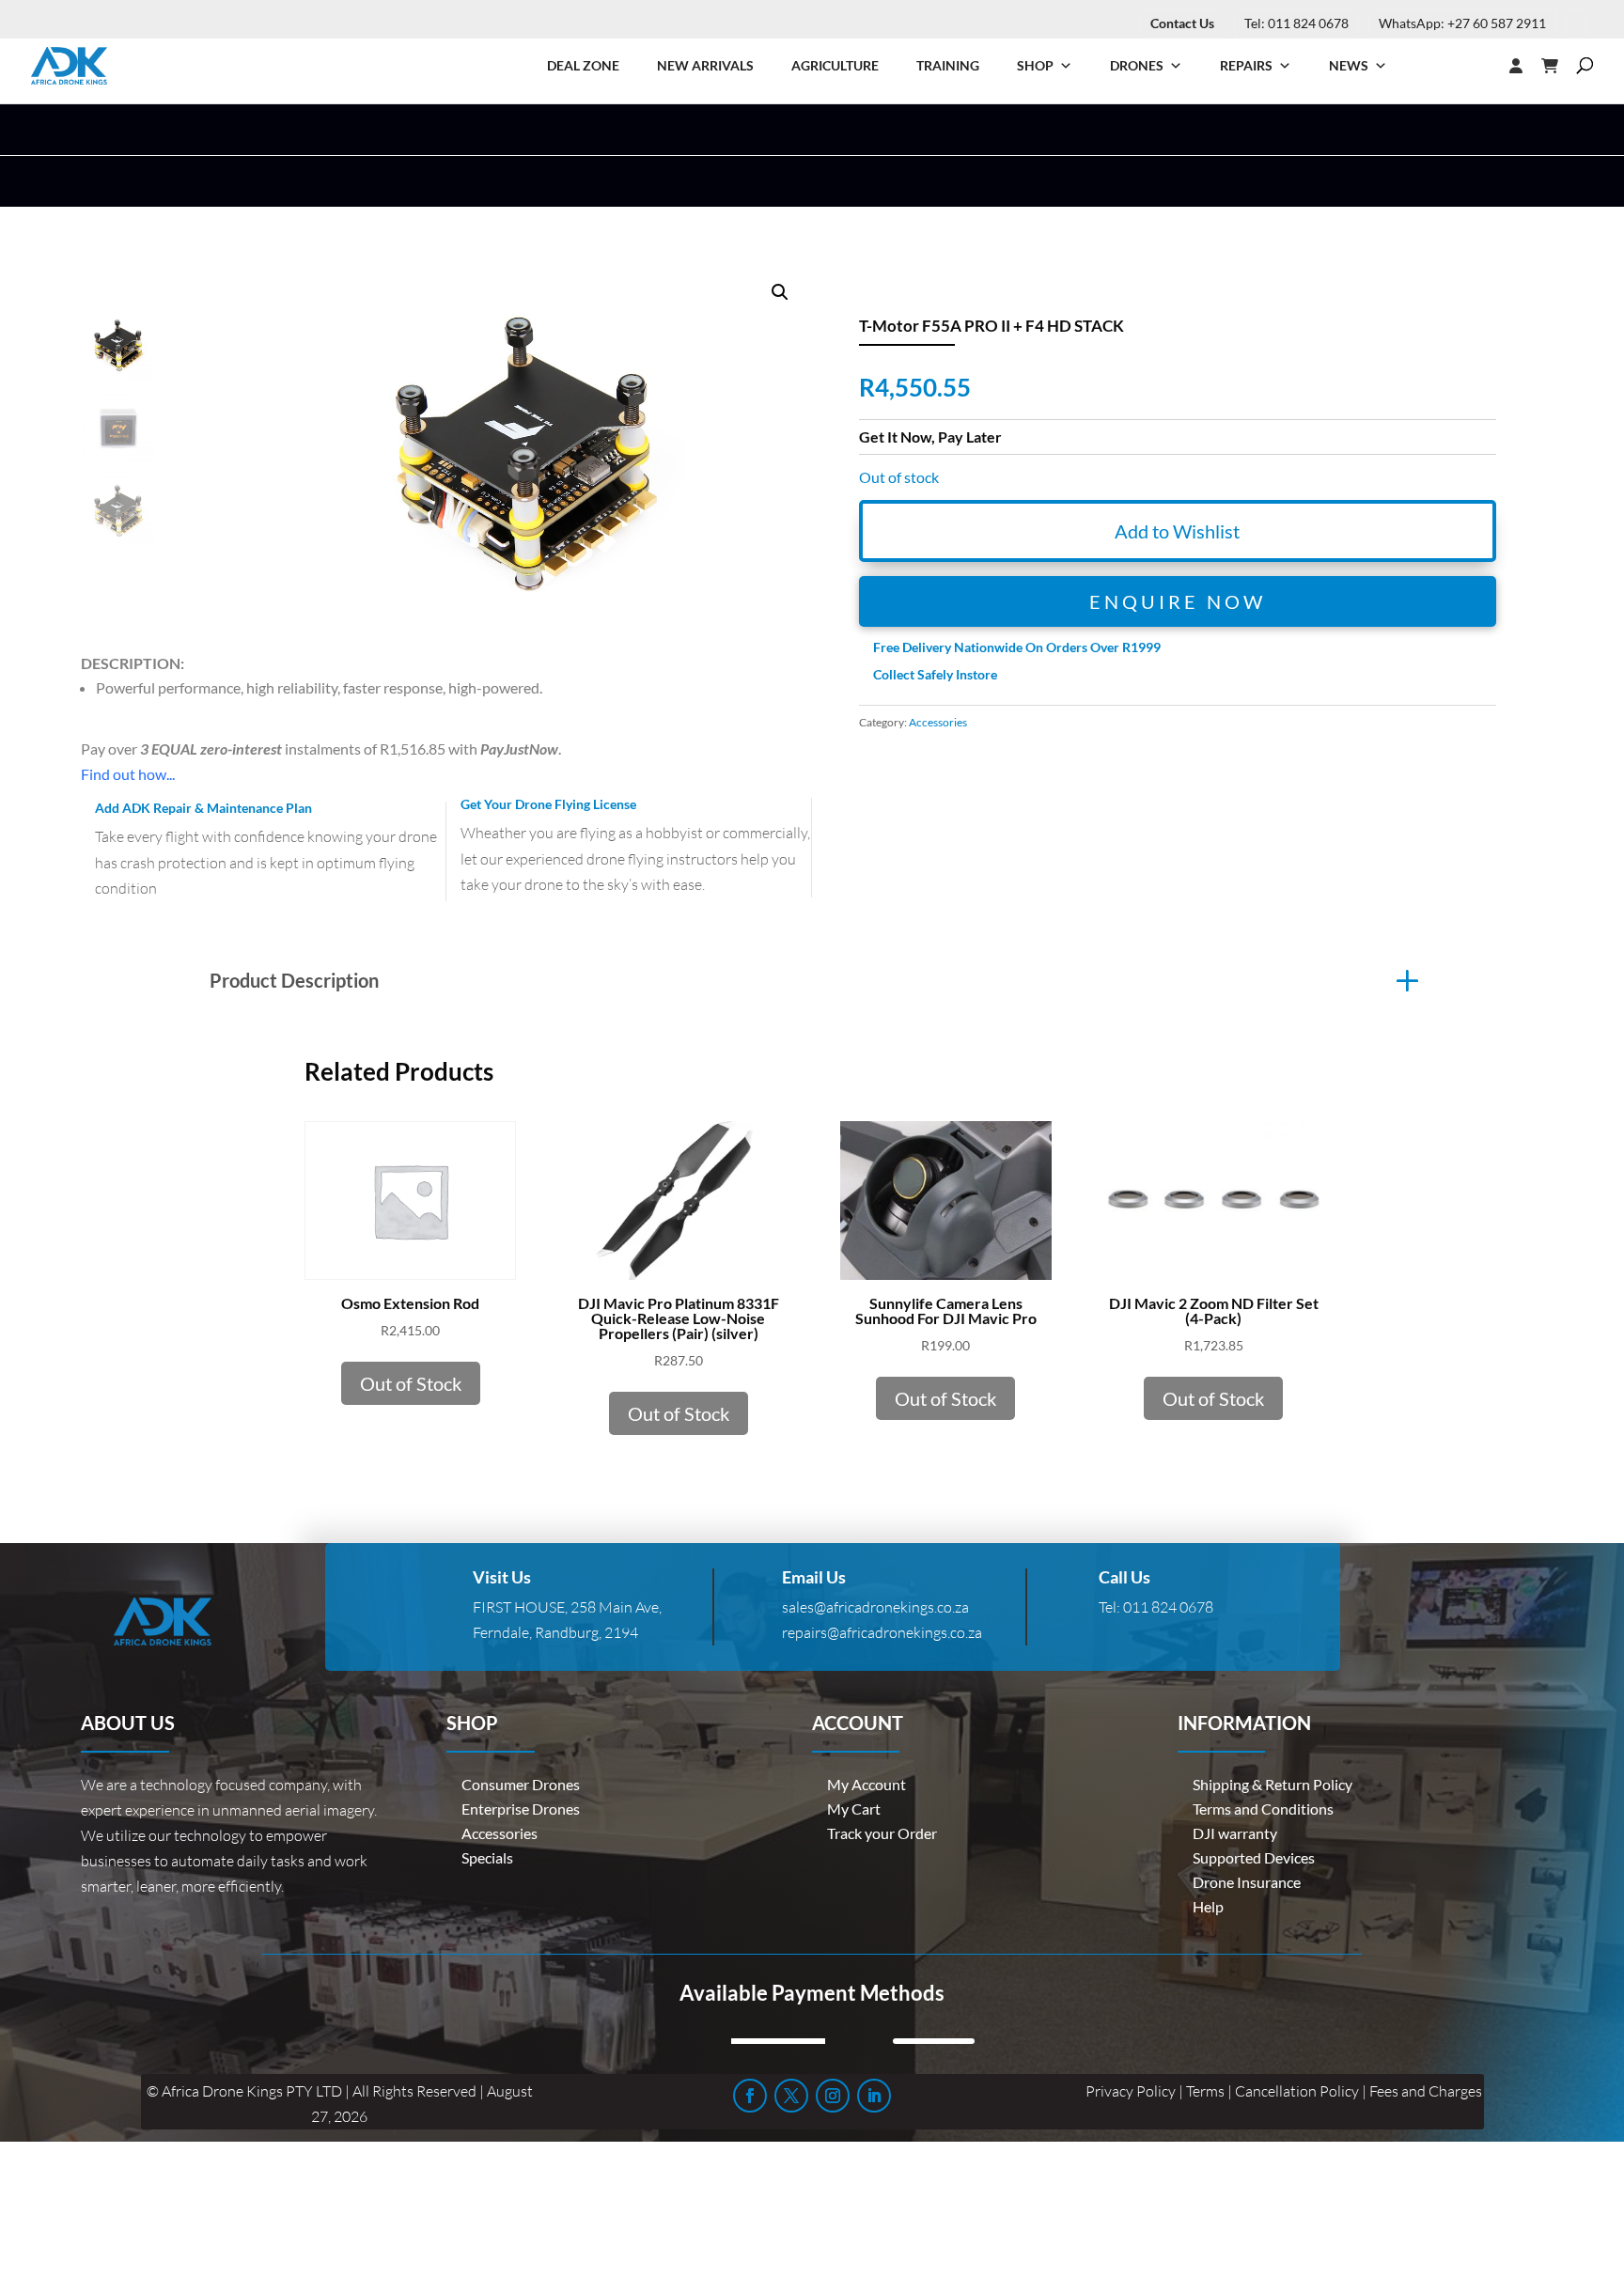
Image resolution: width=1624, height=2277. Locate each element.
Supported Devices (1254, 1857)
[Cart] (1559, 66)
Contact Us (1182, 23)
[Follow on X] (791, 2096)
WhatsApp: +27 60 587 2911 (1462, 23)
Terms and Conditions (1263, 1809)
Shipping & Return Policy (1273, 1784)
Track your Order (882, 1833)
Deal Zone (583, 65)
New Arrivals (705, 65)
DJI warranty (1235, 1833)
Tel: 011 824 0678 (1296, 23)
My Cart (854, 1809)
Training (948, 65)
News (1349, 65)
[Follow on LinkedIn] (874, 2096)
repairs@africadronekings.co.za (882, 1632)
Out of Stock (411, 1383)
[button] (780, 292)
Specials (487, 1857)
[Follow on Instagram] (833, 2096)
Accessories (938, 722)
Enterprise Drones (521, 1809)
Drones (1137, 65)
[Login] (1478, 66)
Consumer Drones (521, 1784)
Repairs (1246, 65)
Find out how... (128, 774)
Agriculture (835, 65)
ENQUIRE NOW (1178, 601)
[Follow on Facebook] (750, 2096)
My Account (867, 1784)
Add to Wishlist (1177, 531)
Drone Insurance (1247, 1882)
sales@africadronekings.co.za (875, 1607)
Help (1208, 1906)
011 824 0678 (1168, 1607)
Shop (1035, 65)
